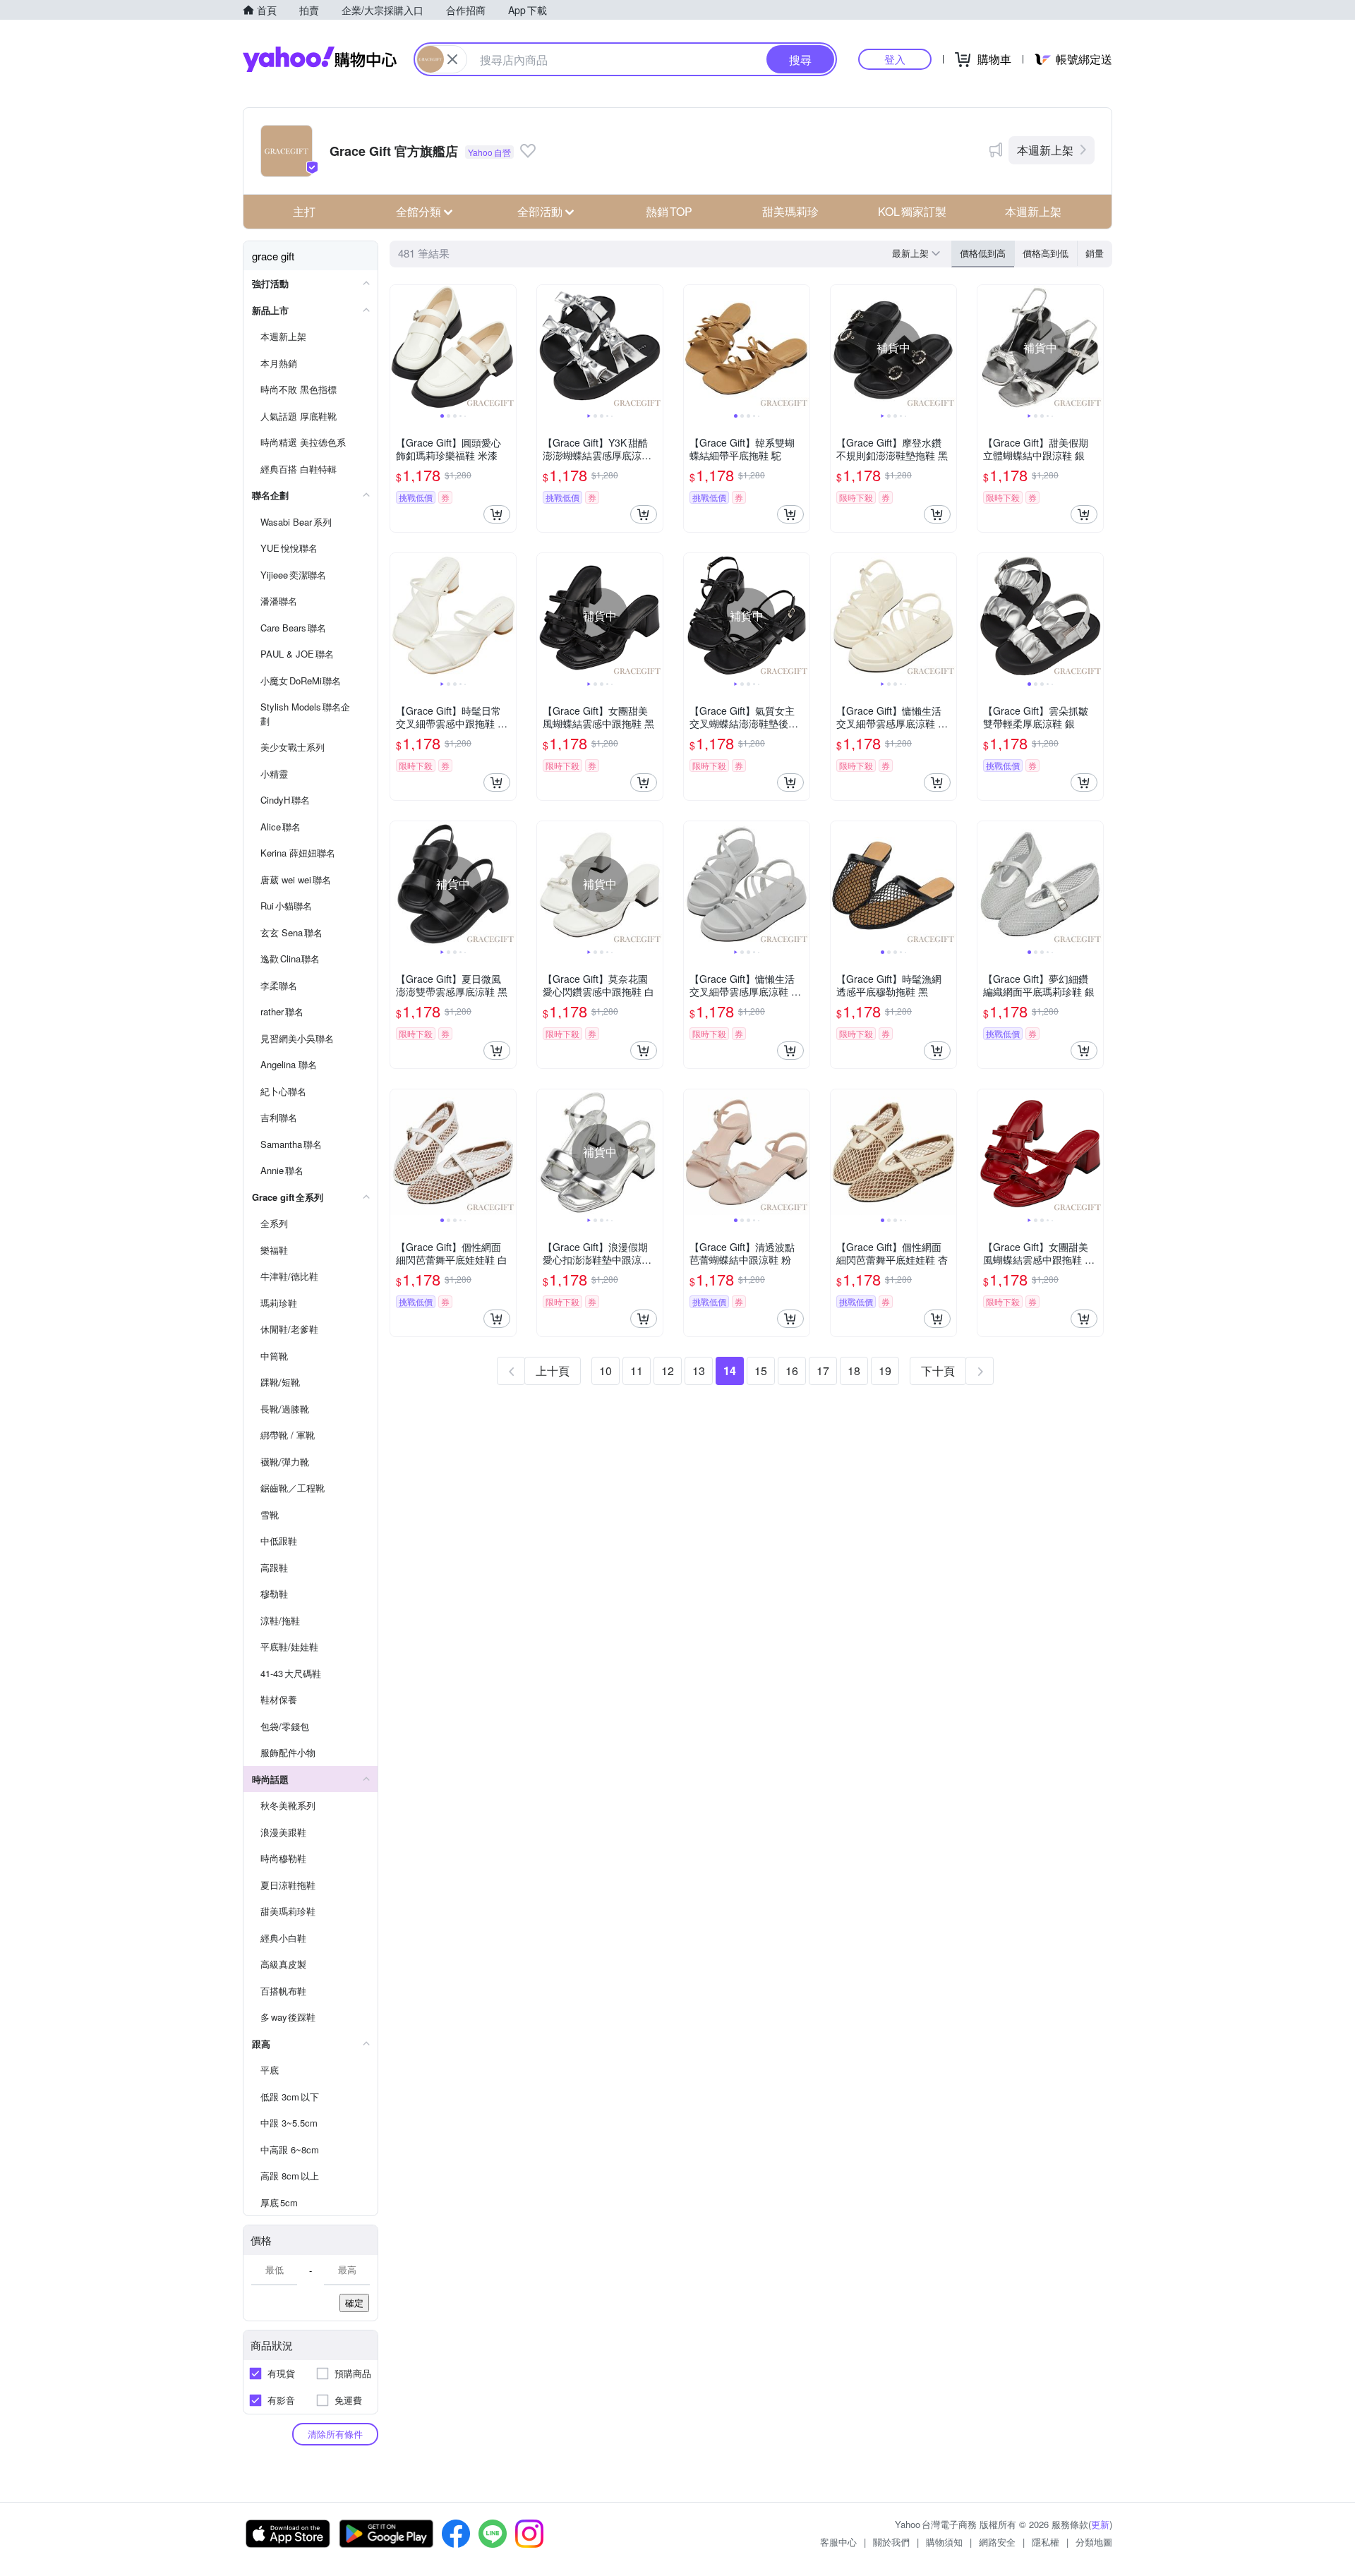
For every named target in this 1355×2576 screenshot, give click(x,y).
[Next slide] (507, 348)
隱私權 (1046, 2542)
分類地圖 (1094, 2542)
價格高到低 (1046, 253)
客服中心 (838, 2542)
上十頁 (553, 1371)
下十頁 (938, 1371)
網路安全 (997, 2542)
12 (668, 1371)
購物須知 (944, 2542)
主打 (304, 211)
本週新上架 (1045, 150)
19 (885, 1371)
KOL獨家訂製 (912, 211)
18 (854, 1371)
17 (823, 1371)
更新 (1100, 2524)
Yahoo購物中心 (320, 59)
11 (637, 1371)
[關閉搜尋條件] (452, 59)
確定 (354, 2303)
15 (761, 1371)
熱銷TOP (669, 211)
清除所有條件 (335, 2434)
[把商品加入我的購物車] (497, 514)
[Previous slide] (399, 348)
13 (699, 1371)
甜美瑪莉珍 (790, 211)
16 (792, 1371)
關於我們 (891, 2542)
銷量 (1095, 253)
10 (606, 1371)
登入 (895, 59)
